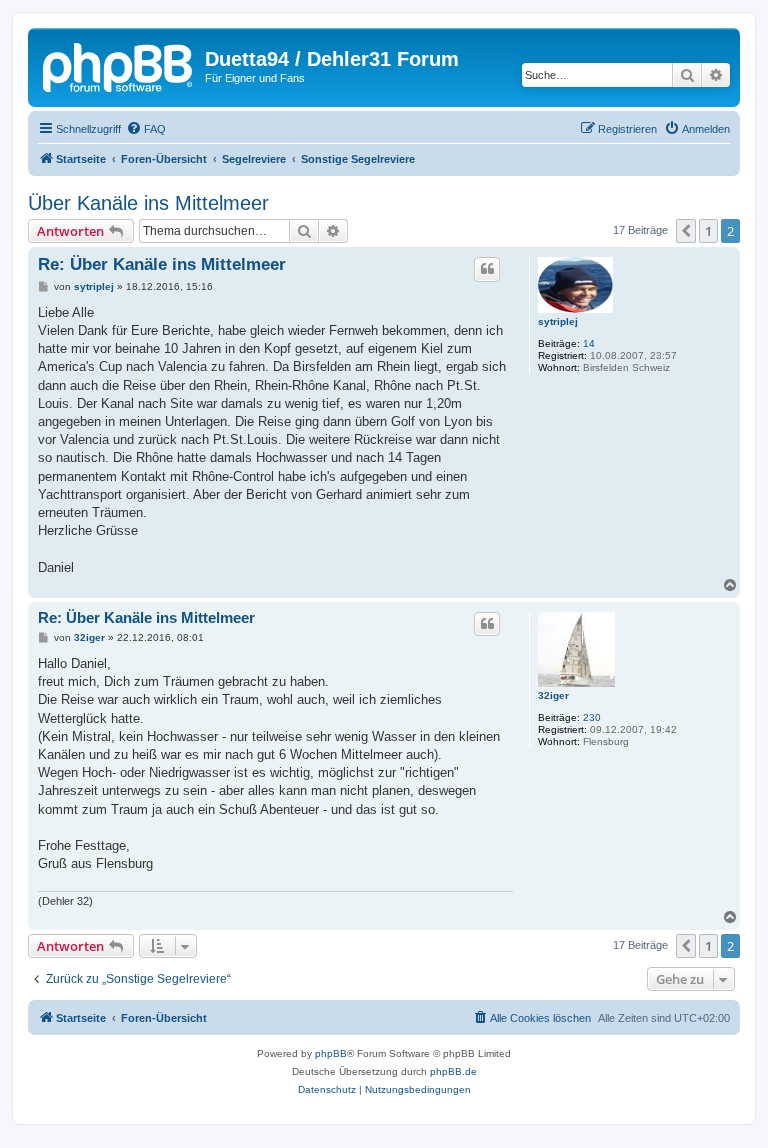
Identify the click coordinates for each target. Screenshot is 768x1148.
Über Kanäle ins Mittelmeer (148, 203)
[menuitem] (146, 129)
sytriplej (558, 321)
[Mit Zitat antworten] (487, 269)
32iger (553, 695)
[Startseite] (119, 65)
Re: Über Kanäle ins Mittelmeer (162, 264)
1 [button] (708, 231)
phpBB (331, 1053)
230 (592, 717)
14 (589, 343)
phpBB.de (453, 1071)
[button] (686, 231)
